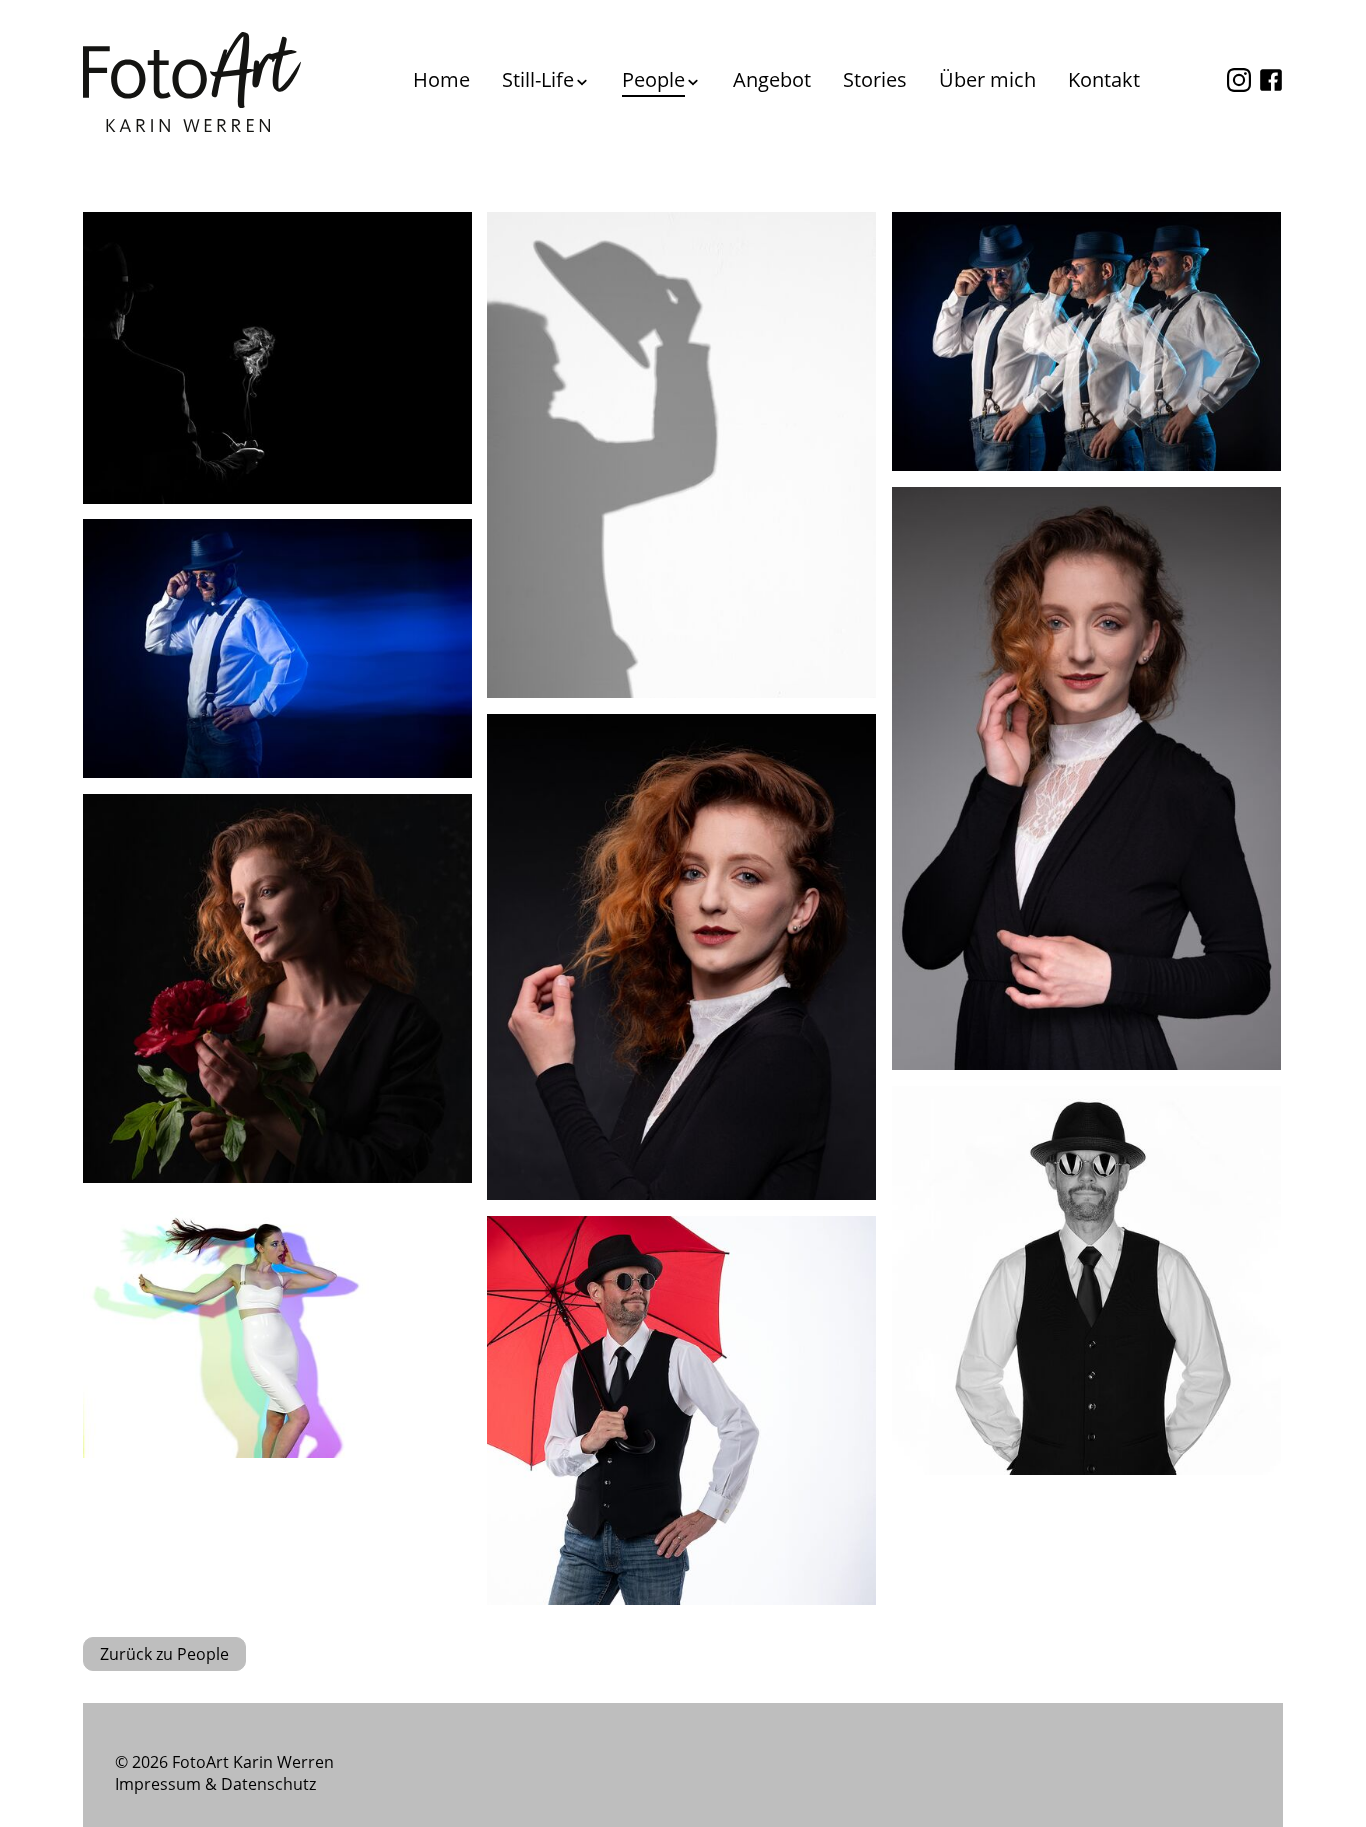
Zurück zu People (164, 1654)
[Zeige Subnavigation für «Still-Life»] (582, 81)
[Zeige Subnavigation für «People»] (693, 81)
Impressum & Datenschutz (215, 1784)
